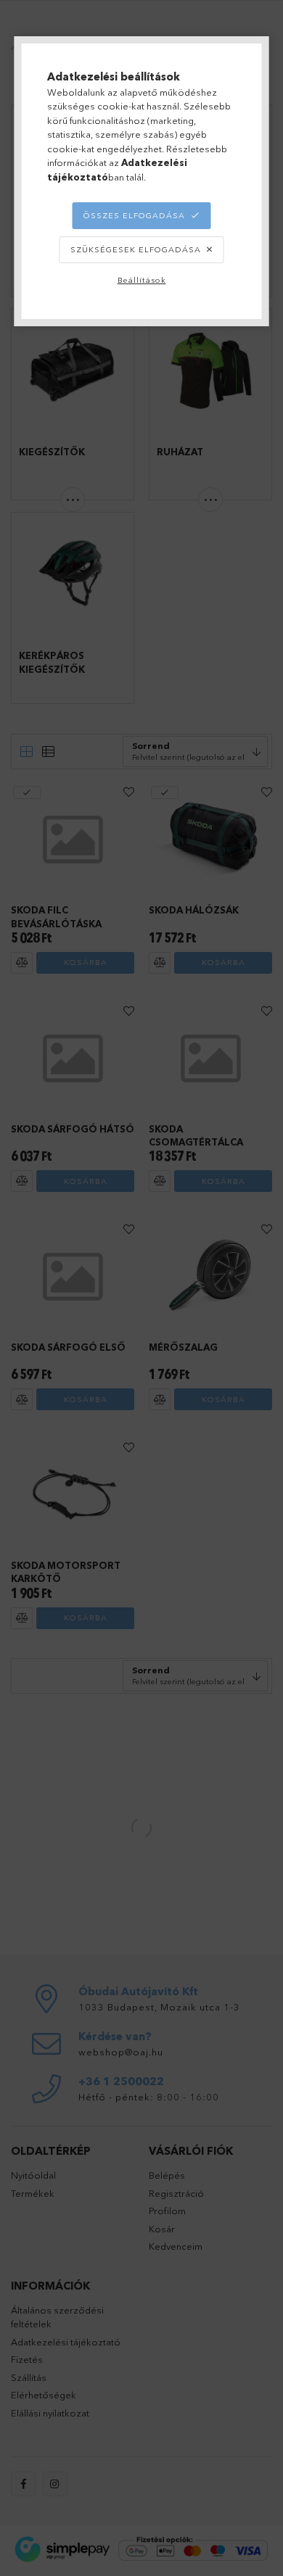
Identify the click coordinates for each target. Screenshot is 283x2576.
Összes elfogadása (134, 215)
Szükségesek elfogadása (136, 249)
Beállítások (142, 280)
